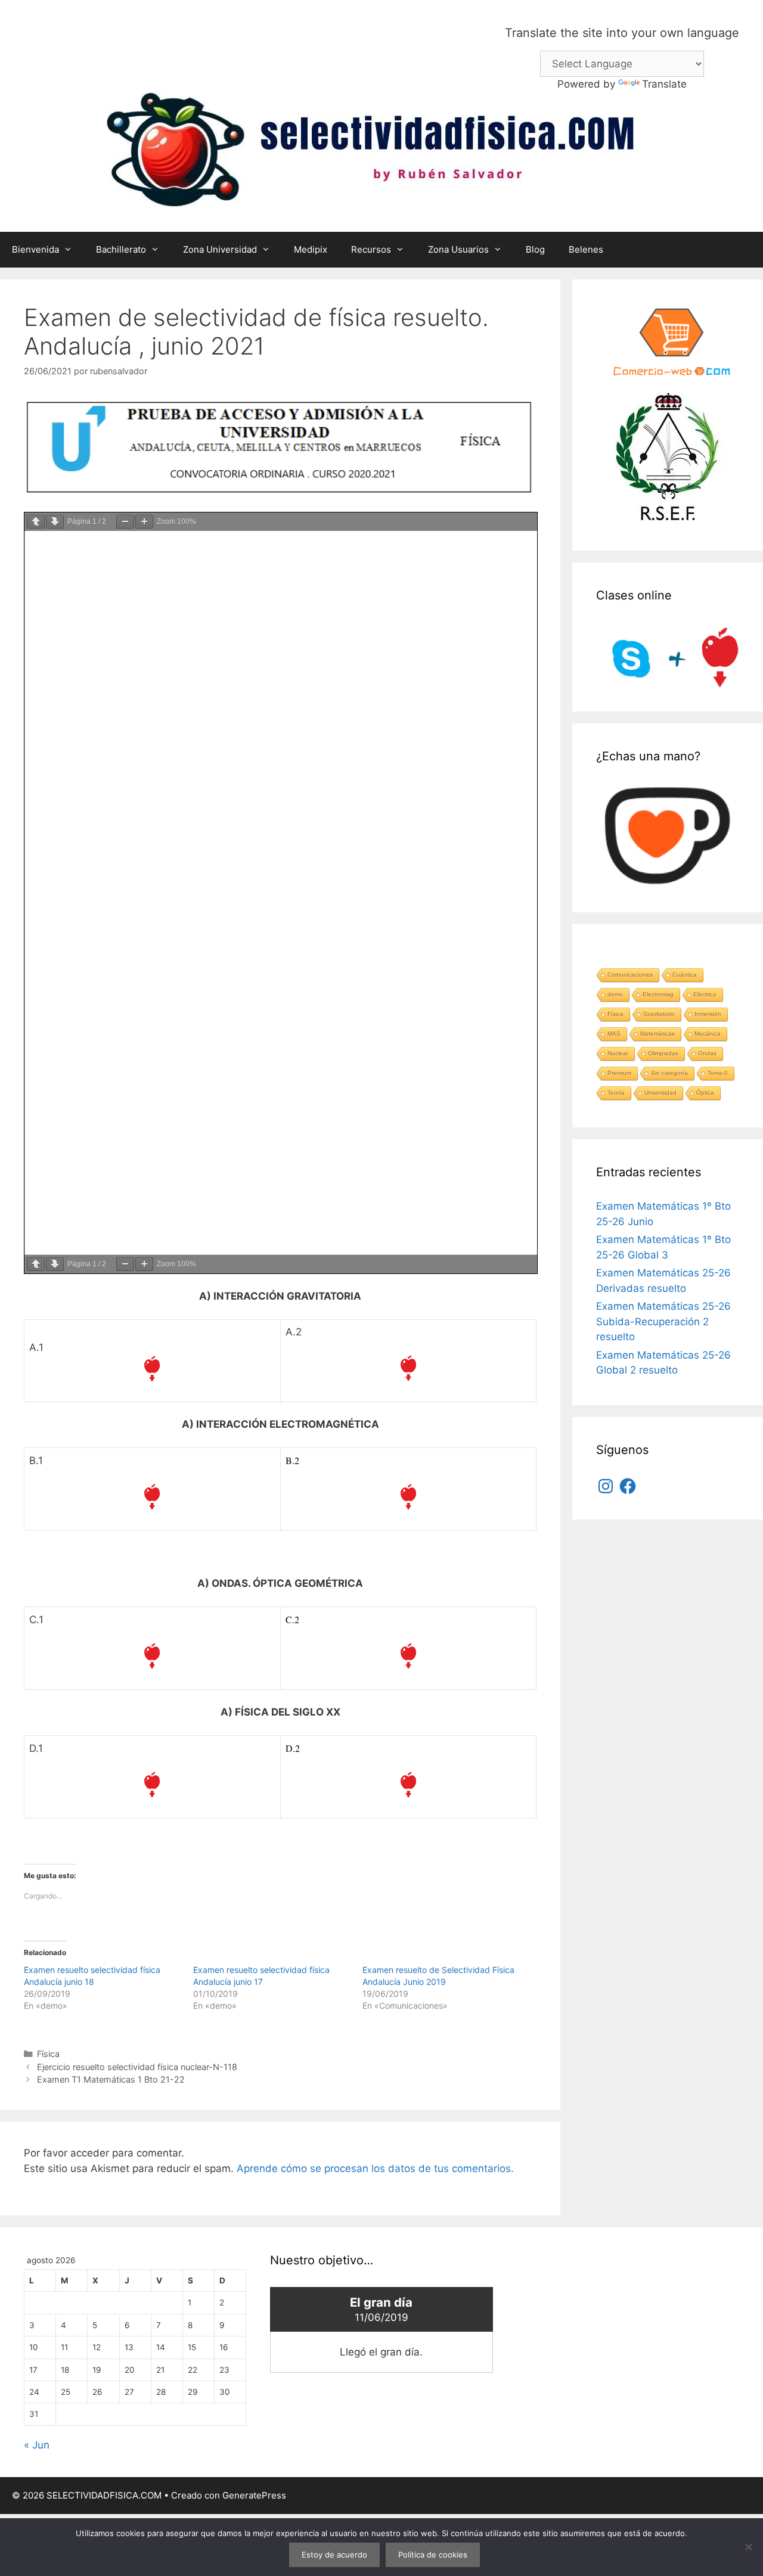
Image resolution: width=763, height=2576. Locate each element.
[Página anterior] (36, 522)
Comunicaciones (630, 975)
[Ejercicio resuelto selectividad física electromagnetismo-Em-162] (152, 1497)
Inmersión (708, 1014)
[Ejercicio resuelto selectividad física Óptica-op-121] (409, 1656)
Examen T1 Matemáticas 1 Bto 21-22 (111, 2079)
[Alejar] (125, 522)
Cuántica (685, 975)
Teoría (616, 1093)
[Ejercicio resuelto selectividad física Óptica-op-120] (152, 1656)
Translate (664, 84)
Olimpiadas (663, 1053)
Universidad (660, 1093)
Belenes (586, 249)
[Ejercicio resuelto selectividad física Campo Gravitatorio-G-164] (409, 1368)
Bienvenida (35, 249)
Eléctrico (705, 994)
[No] (748, 2547)
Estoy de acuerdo (334, 2555)
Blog (535, 249)
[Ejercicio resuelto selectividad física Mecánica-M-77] (152, 1369)
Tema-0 (718, 1073)
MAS (614, 1034)
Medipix (311, 249)
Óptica (705, 1093)
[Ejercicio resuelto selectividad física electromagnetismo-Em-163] (409, 1497)
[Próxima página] (55, 522)
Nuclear (618, 1053)
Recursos (371, 249)
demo (615, 994)
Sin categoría (669, 1073)
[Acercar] (144, 522)
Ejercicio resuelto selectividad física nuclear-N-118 (137, 2067)
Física (48, 2054)
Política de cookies (433, 2555)
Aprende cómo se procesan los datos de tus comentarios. (375, 2168)
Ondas (707, 1053)
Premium (619, 1073)
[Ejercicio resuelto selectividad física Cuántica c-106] (409, 1785)
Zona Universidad (220, 249)
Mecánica (708, 1034)
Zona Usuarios (458, 249)
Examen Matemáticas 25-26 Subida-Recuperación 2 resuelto (663, 1321)
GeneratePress (254, 2495)
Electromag (658, 994)
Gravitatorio (659, 1014)
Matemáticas (657, 1034)
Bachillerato (121, 249)
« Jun (37, 2445)
